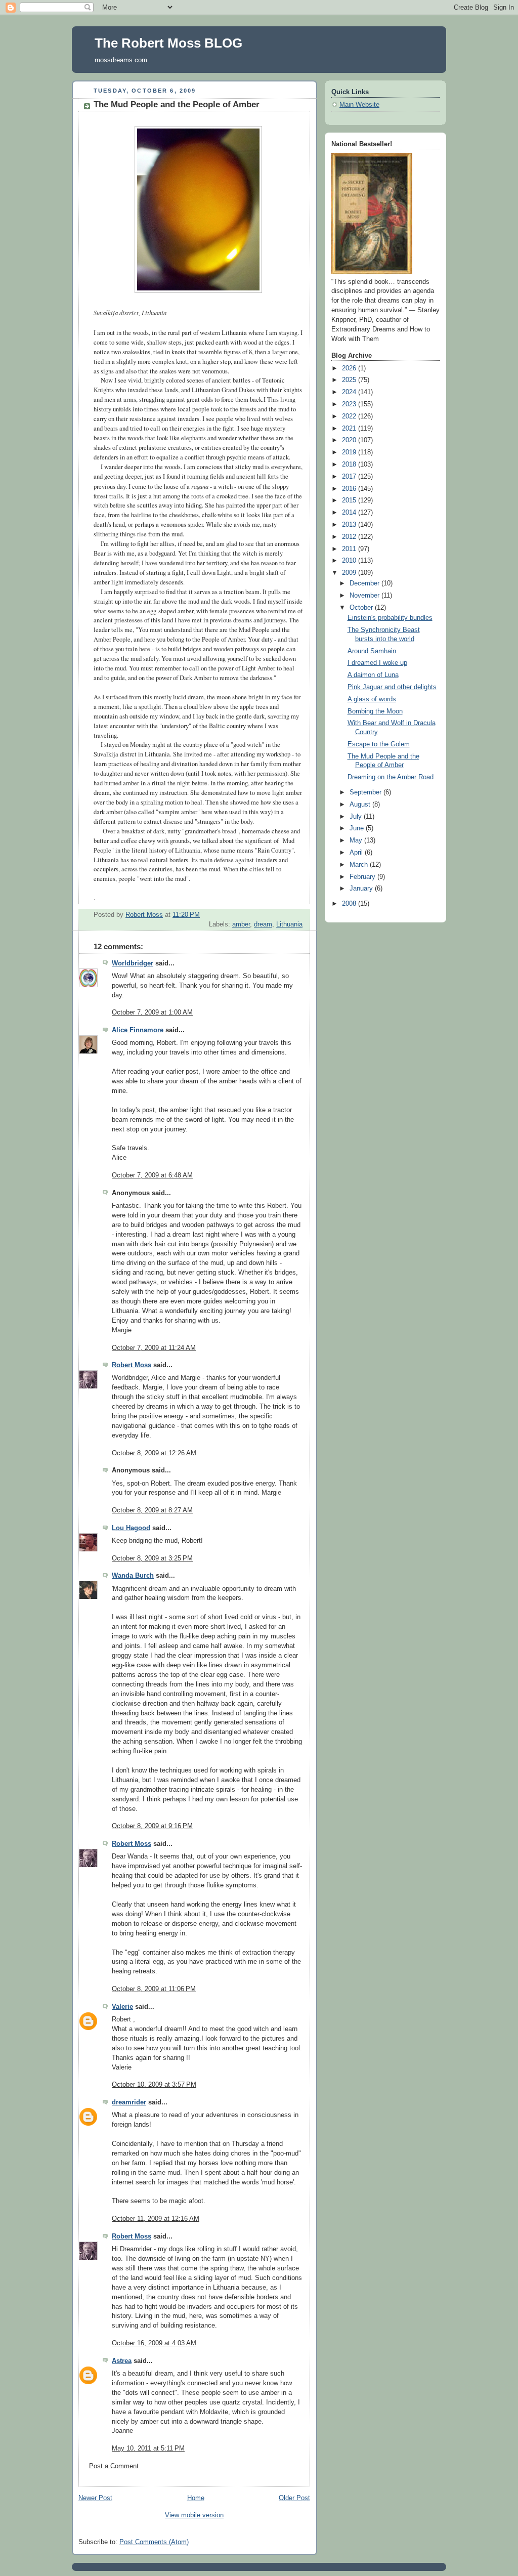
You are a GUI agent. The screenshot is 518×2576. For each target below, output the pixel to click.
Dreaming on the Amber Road (391, 777)
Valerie (122, 2007)
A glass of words (372, 699)
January (362, 889)
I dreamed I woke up (377, 663)
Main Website (359, 105)
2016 (350, 489)
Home (196, 2498)
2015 (350, 500)
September (366, 792)
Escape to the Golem (379, 744)
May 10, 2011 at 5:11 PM (148, 2448)
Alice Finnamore (138, 1030)
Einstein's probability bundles (390, 618)
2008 (350, 904)
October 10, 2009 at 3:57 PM (154, 2085)
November (365, 596)
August (361, 805)
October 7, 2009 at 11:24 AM (154, 1348)
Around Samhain (372, 651)
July (357, 817)
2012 (350, 537)
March (360, 865)
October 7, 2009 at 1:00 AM (152, 1012)
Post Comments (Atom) (154, 2542)
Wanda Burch (133, 1576)
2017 (350, 477)
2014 (350, 513)
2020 (350, 440)
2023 (350, 404)
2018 (350, 464)
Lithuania (289, 924)
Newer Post (95, 2498)
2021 (350, 429)
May (357, 840)
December (365, 583)
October (362, 608)
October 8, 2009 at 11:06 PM (154, 1989)
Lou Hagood (131, 1528)
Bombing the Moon (375, 711)
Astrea (122, 2361)
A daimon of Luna (373, 675)
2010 (350, 561)
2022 (350, 416)
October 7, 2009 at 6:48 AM (152, 1175)
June (358, 828)
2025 (350, 380)
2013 (350, 525)
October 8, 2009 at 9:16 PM (152, 1826)
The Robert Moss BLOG (168, 43)
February (363, 877)
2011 (350, 549)
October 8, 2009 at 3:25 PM (152, 1558)
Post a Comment (114, 2466)
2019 (350, 452)
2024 (350, 392)
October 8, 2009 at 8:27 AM (152, 1510)
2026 (350, 368)
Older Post (294, 2498)
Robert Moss (132, 1365)
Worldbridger (133, 963)
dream (263, 924)
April (357, 853)
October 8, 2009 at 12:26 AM (154, 1453)
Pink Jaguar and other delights (392, 687)
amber (241, 924)
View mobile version (194, 2515)
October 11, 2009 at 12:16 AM (156, 2219)
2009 (350, 573)
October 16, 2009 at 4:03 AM (154, 2343)
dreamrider (129, 2102)
